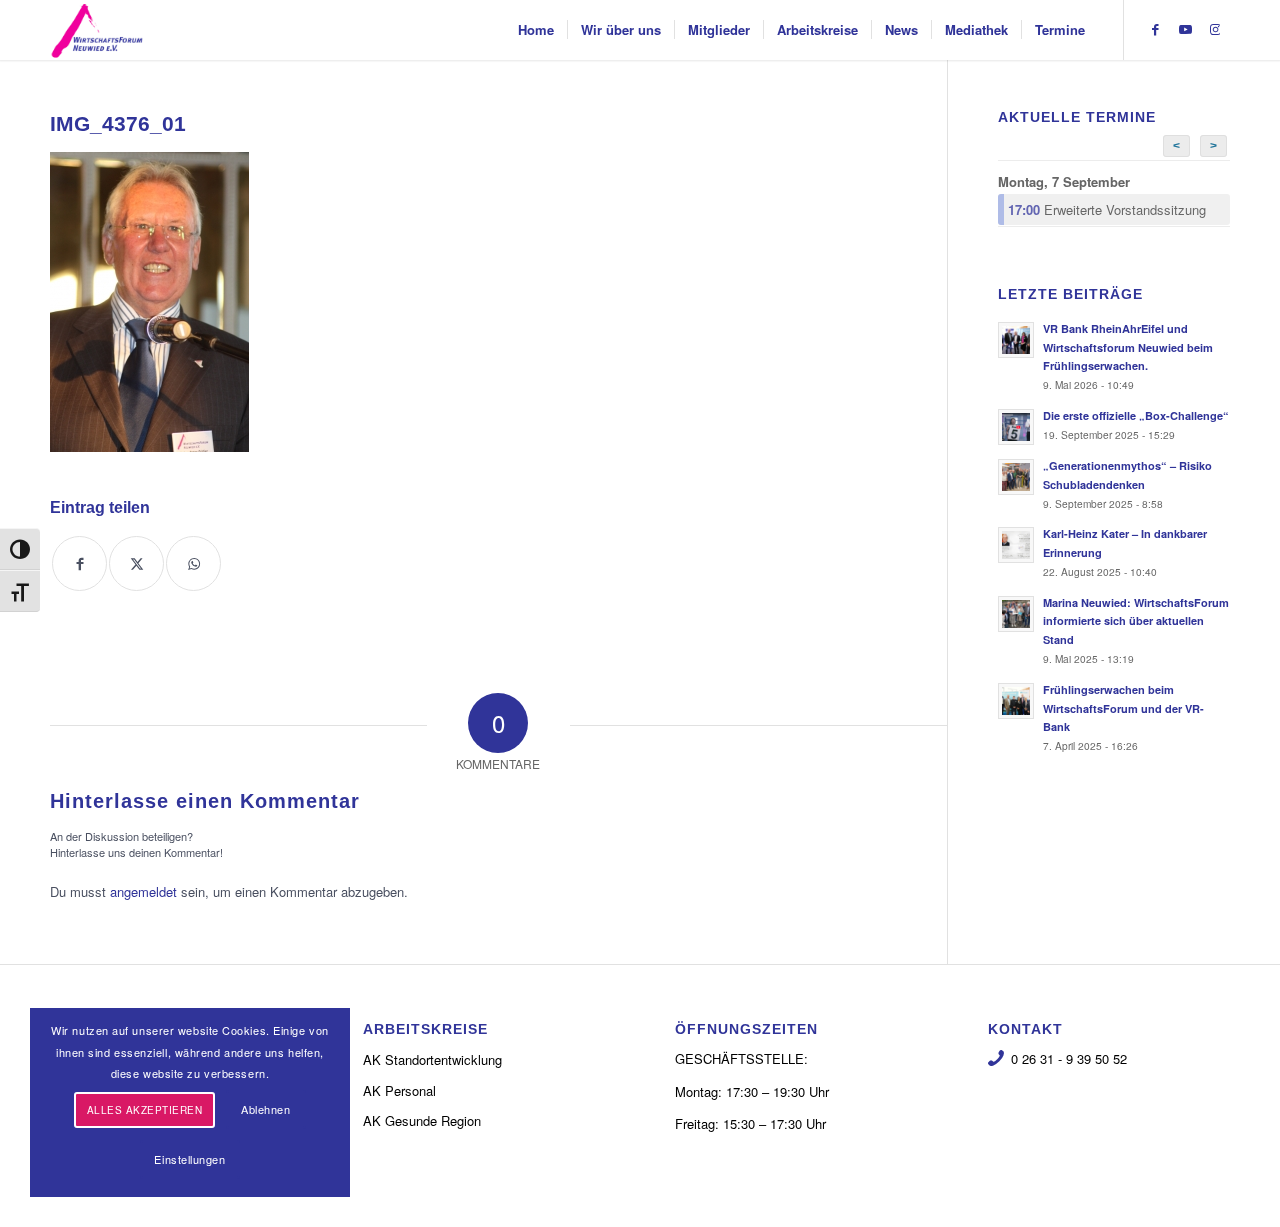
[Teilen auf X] (136, 563)
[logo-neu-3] (97, 30)
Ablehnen (265, 1109)
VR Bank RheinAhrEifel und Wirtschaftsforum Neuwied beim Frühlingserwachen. (1128, 347)
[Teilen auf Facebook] (79, 563)
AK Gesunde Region (422, 1120)
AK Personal (399, 1090)
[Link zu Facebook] (1155, 29)
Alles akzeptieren (145, 1110)
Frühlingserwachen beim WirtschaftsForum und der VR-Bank (1123, 708)
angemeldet (143, 891)
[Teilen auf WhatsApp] (193, 563)
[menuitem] (536, 30)
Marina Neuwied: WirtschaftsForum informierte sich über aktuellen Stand (1136, 621)
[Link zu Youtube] (1185, 29)
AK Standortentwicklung (432, 1059)
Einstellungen (189, 1159)
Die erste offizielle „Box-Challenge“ (1136, 415)
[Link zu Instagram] (1215, 29)
